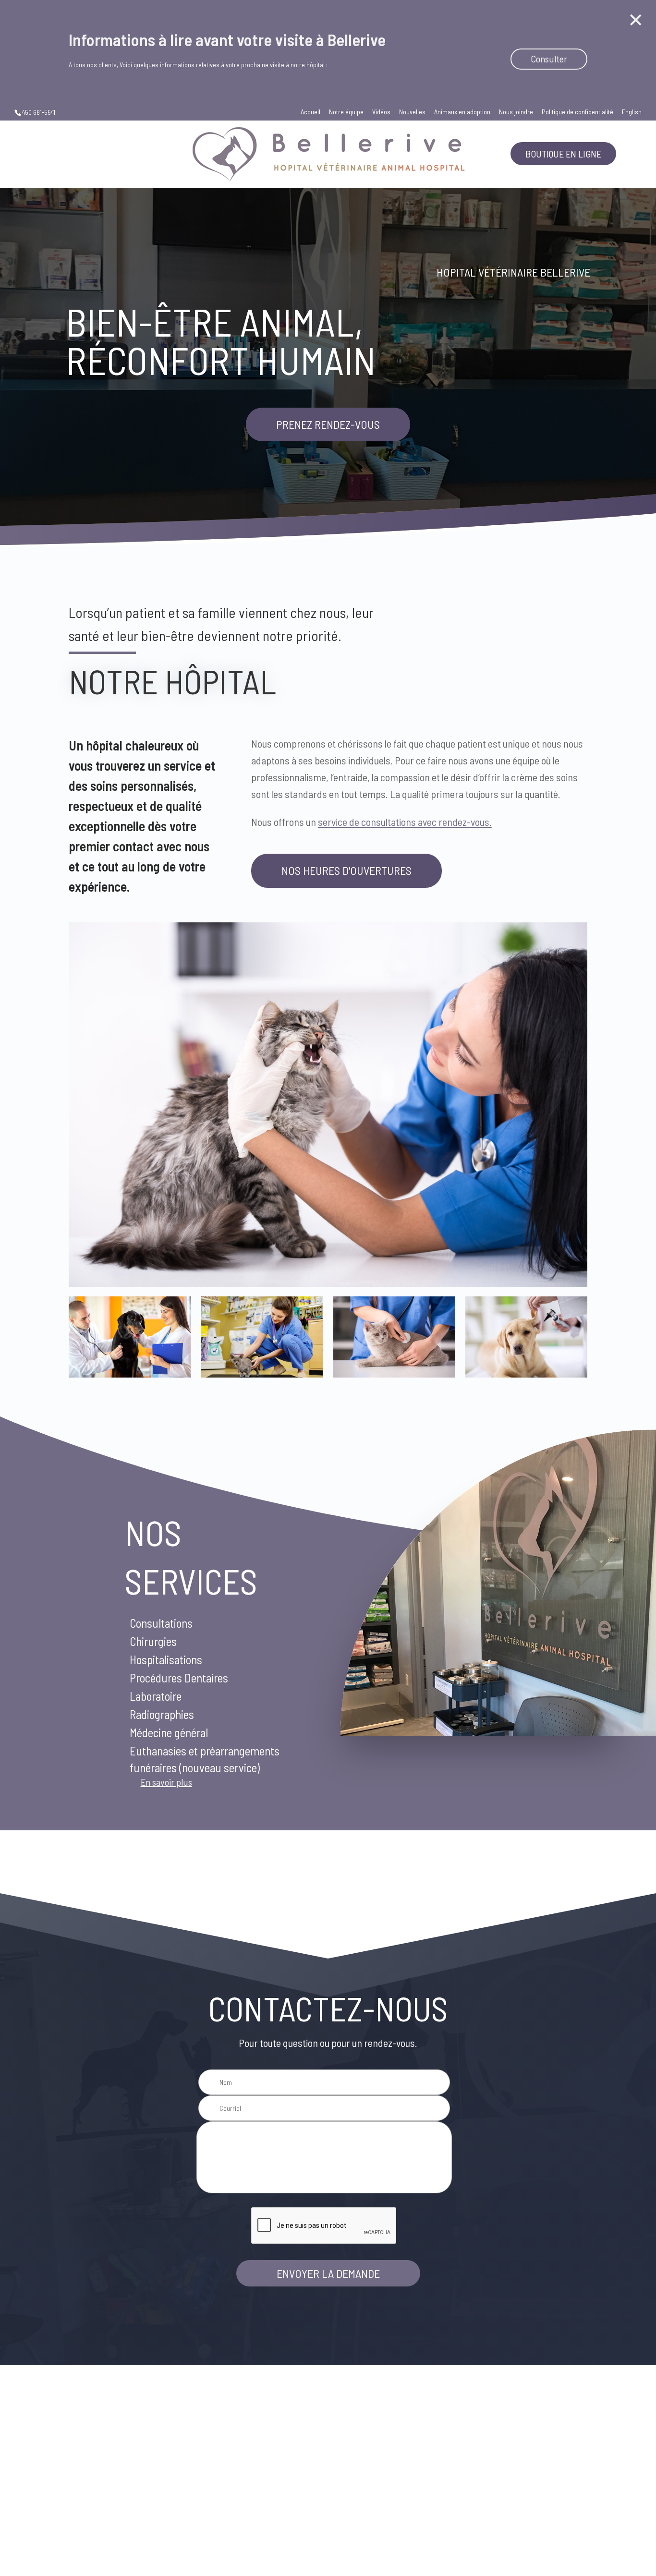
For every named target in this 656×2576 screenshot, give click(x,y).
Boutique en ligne (563, 154)
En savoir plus (166, 1782)
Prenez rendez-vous (328, 424)
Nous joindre (516, 112)
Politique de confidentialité (577, 112)
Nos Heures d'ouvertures (346, 870)
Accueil (310, 112)
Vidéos (381, 112)
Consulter (549, 59)
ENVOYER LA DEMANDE (328, 2273)
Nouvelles (412, 112)
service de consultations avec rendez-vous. (405, 822)
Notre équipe (346, 112)
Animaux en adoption (462, 112)
